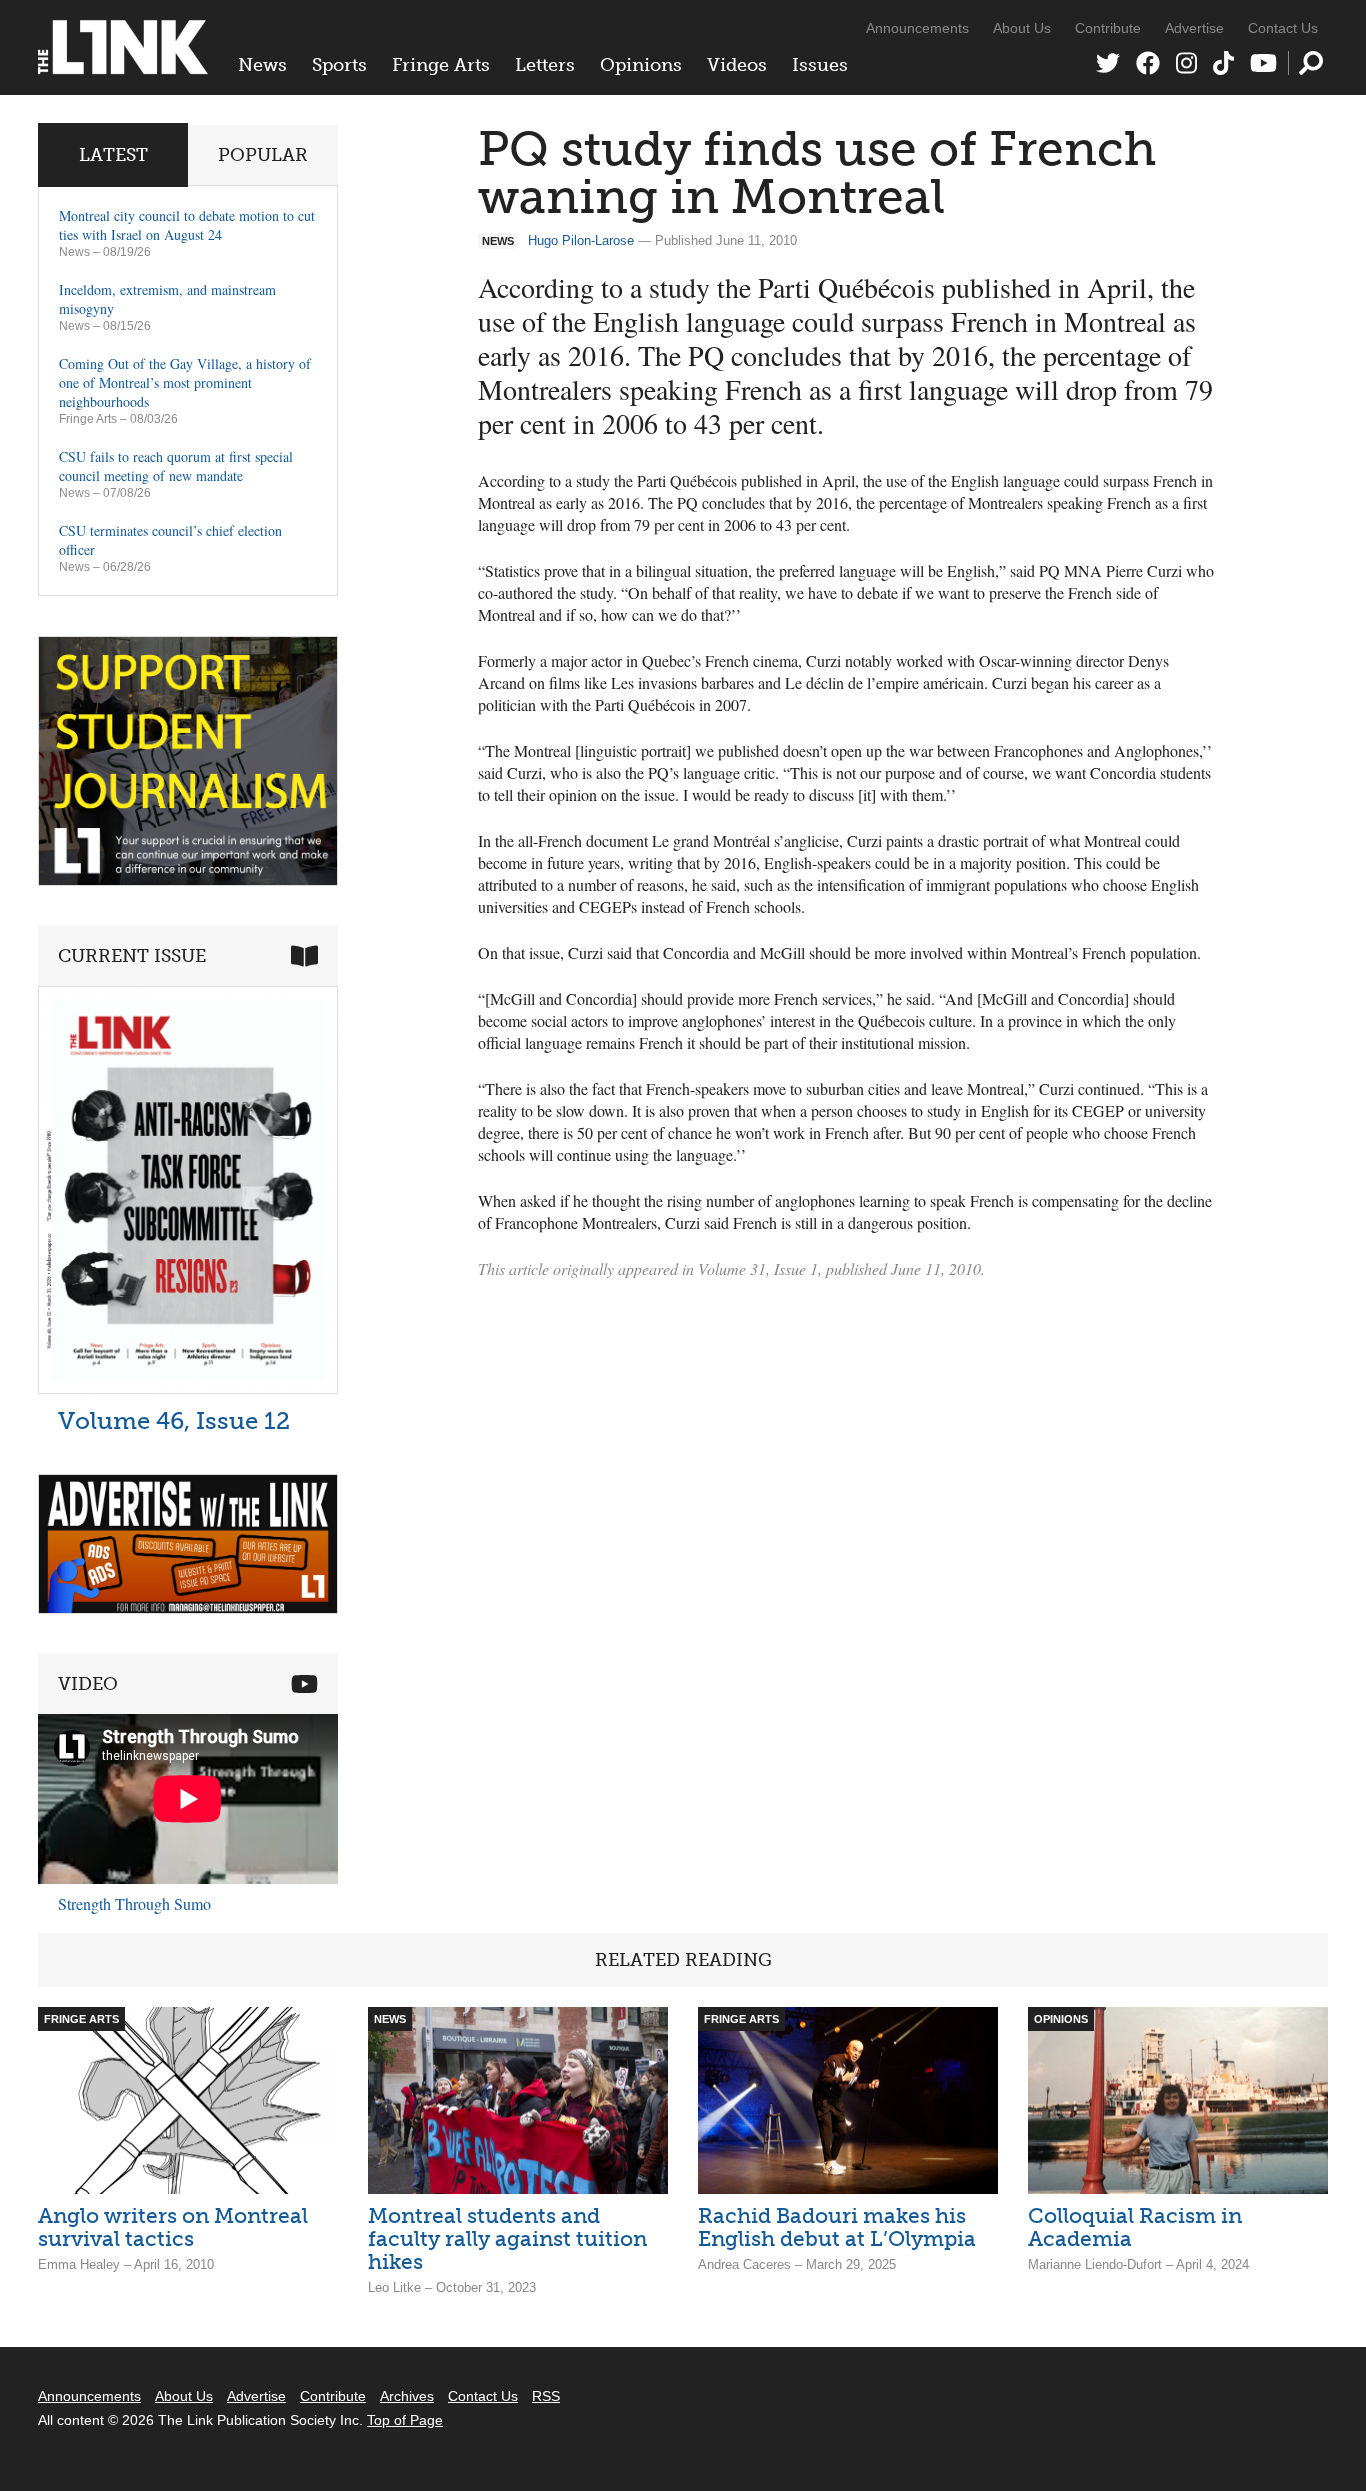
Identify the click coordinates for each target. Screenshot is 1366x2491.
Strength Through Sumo (134, 1903)
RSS (546, 2396)
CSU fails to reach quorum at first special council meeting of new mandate (176, 466)
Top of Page (405, 2420)
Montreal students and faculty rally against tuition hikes (507, 2238)
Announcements (917, 28)
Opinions (641, 65)
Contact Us (1283, 28)
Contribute (1108, 28)
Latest (113, 155)
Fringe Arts (441, 65)
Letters (545, 65)
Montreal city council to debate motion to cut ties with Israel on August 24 (187, 225)
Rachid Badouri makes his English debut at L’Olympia (837, 2227)
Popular (263, 155)
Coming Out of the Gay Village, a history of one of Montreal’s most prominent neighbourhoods (185, 382)
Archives (407, 2396)
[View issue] (188, 1388)
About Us (1022, 28)
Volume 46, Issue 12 (174, 1420)
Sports (339, 65)
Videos (737, 65)
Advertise (1194, 28)
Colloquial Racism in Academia (1135, 2227)
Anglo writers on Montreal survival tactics (173, 2227)
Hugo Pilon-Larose (581, 240)
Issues (820, 65)
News (262, 65)
